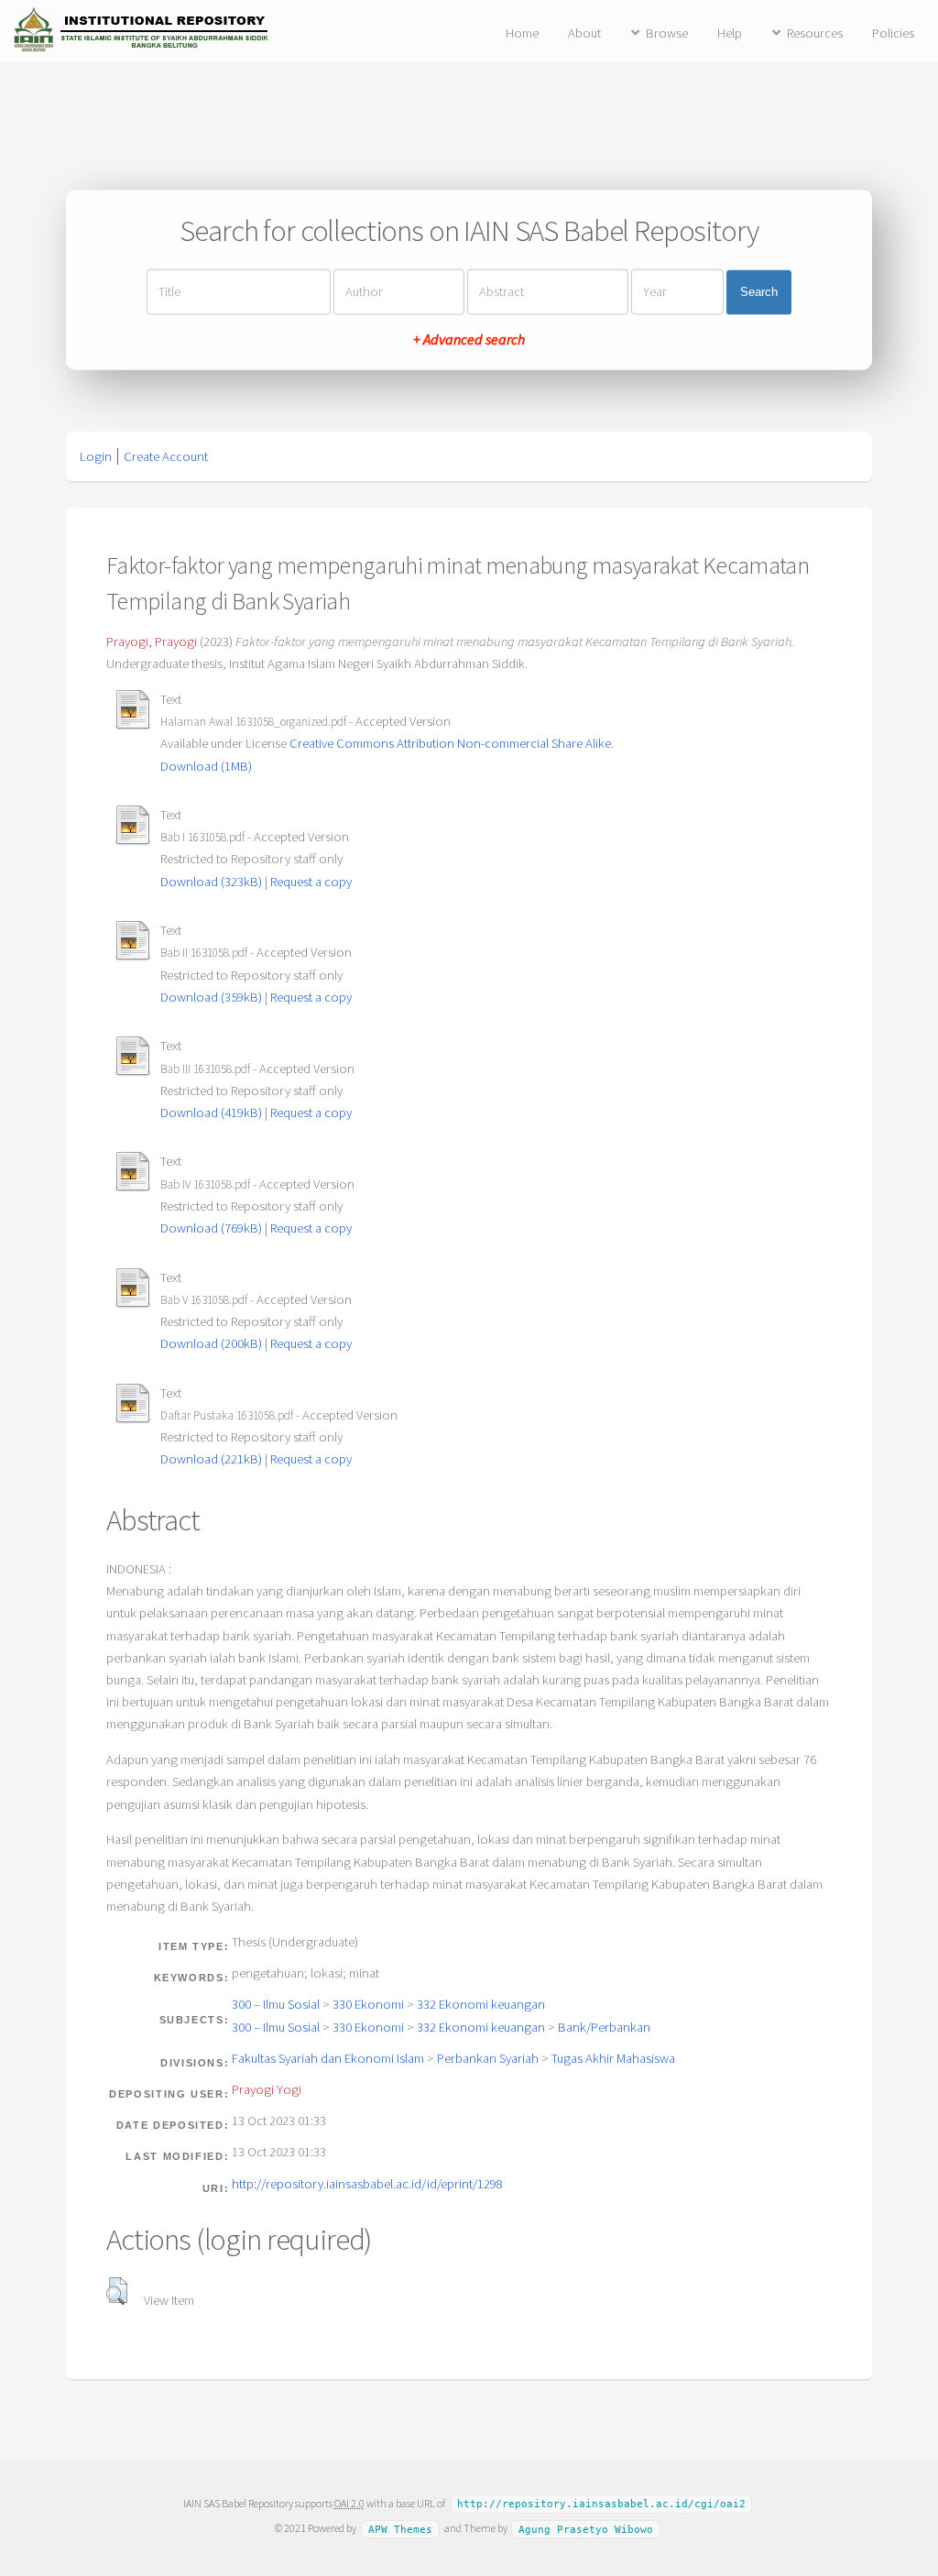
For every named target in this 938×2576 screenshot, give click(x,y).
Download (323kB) (211, 882)
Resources (815, 33)
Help (730, 33)
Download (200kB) (211, 1343)
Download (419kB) (211, 1113)
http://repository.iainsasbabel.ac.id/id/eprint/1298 (367, 2184)
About (584, 33)
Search (759, 292)
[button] (117, 2291)
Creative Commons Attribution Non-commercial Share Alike (450, 743)
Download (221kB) (211, 1459)
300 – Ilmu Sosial (276, 2004)
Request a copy (311, 882)
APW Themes (400, 2529)
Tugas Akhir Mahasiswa (613, 2058)
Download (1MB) (206, 766)
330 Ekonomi (368, 2004)
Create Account (166, 456)
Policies (893, 33)
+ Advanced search (469, 340)
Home (522, 33)
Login (96, 456)
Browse (667, 33)
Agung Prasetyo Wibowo (586, 2529)
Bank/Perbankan (604, 2027)
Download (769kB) (211, 1228)
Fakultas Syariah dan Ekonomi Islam (328, 2058)
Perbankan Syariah (488, 2058)
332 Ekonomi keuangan (481, 2004)
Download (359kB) (211, 997)
